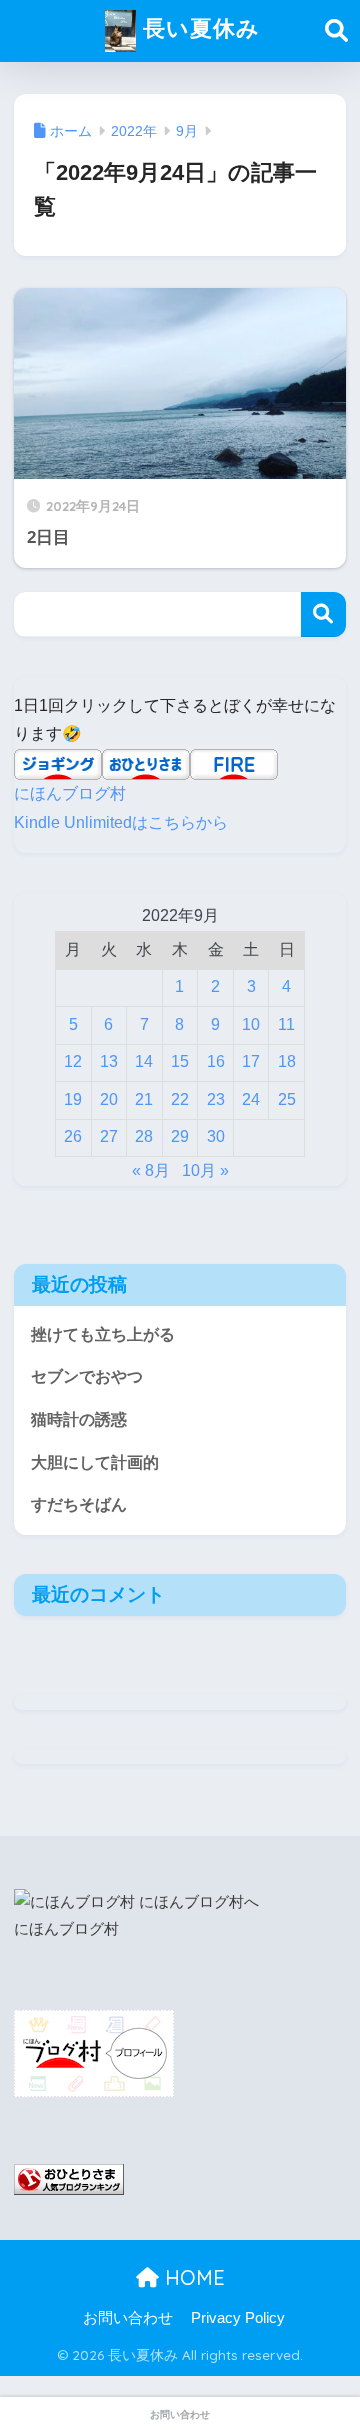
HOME (192, 2277)
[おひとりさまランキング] (69, 2179)
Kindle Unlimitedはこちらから (121, 822)
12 (73, 1061)
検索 (323, 614)
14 (144, 1061)
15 (180, 1061)
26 (73, 1136)
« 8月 (151, 1170)
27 (109, 1136)
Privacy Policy (238, 2318)
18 (287, 1061)
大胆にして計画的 (95, 1462)
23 (216, 1099)
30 (216, 1136)
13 (109, 1061)
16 (216, 1061)
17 (251, 1061)
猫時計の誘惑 (79, 1419)
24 (251, 1099)
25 (287, 1099)
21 (144, 1099)
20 (109, 1099)
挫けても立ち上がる (103, 1334)
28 (144, 1136)
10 (251, 1024)
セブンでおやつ (87, 1376)
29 (180, 1136)
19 (73, 1099)
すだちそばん (79, 1504)
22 (180, 1099)
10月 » (205, 1170)
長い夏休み (198, 27)
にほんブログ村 (70, 793)
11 (286, 1024)
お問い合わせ (128, 2318)
